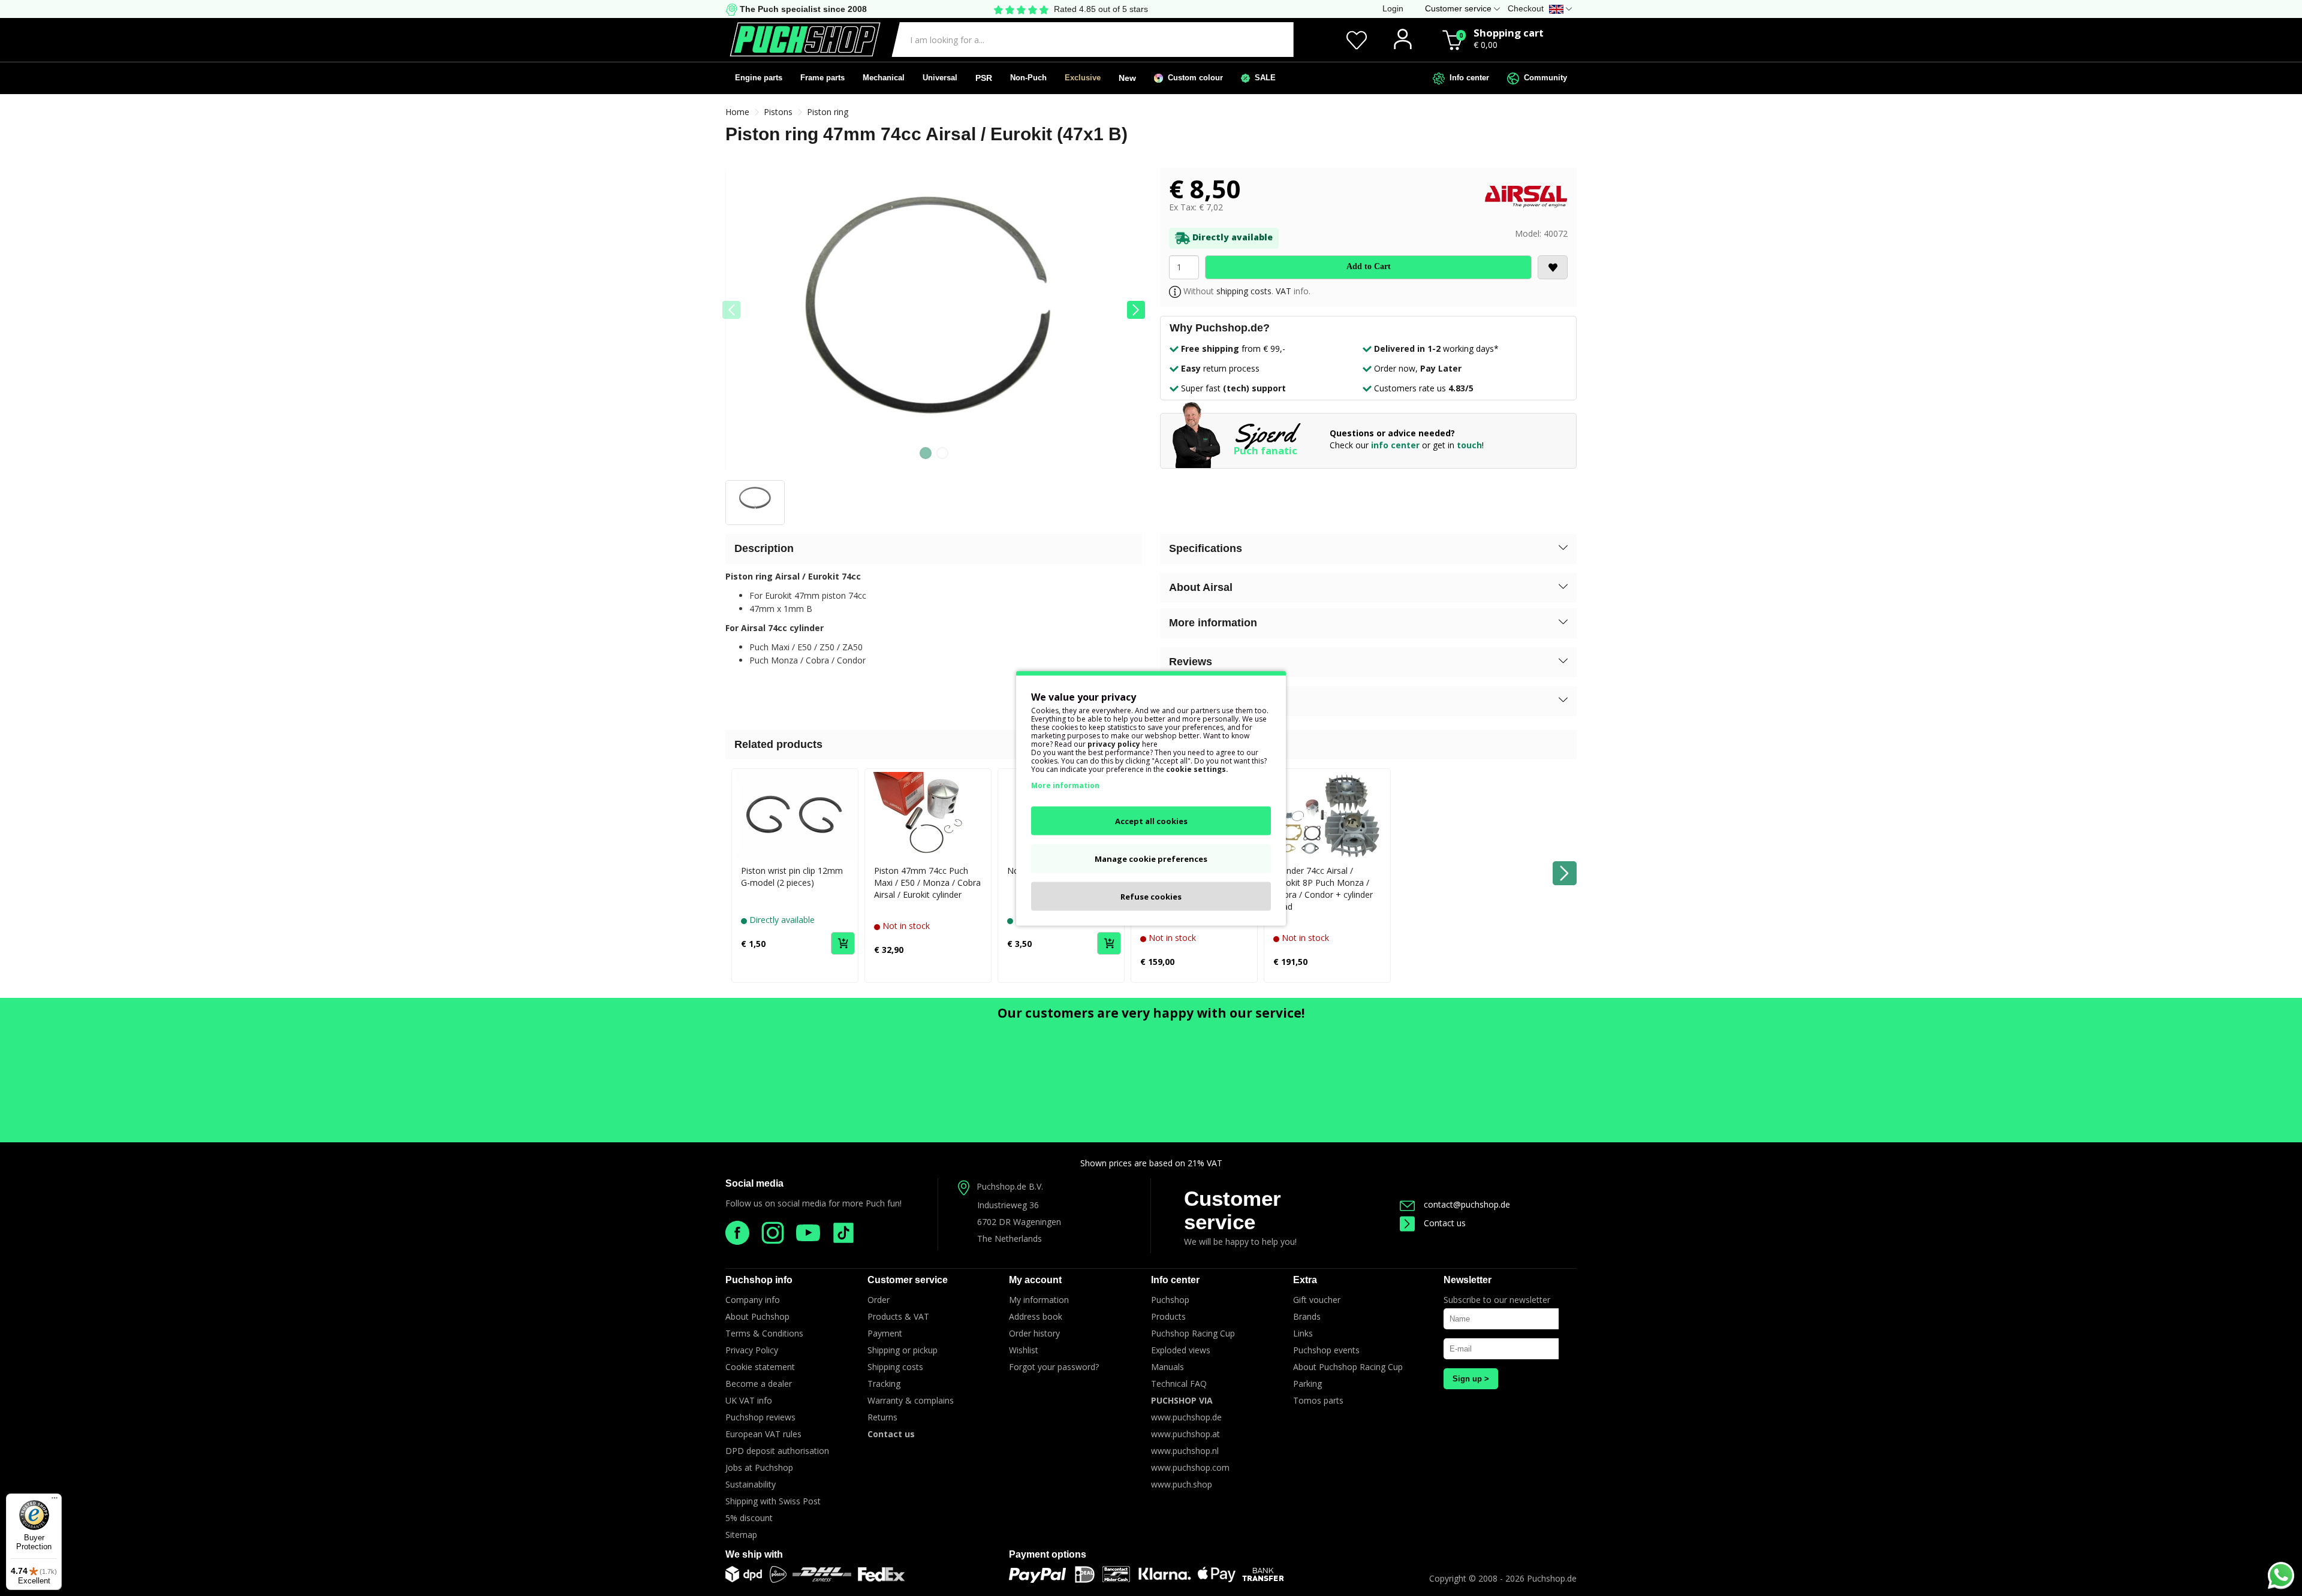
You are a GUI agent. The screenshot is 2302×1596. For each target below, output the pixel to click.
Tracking (884, 1384)
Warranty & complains (911, 1400)
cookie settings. (1197, 769)
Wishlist (1024, 1350)
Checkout (1526, 8)
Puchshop (1170, 1300)
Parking (1307, 1384)
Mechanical (884, 78)
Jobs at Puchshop (759, 1467)
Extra (1305, 1280)
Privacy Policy (752, 1350)
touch (1469, 445)
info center (1395, 445)
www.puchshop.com (1190, 1467)
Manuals (1167, 1367)
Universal (940, 78)
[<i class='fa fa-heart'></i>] (1553, 267)
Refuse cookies (1151, 896)
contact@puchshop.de (1467, 1204)
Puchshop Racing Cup (1193, 1333)
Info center (1467, 78)
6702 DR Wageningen (1019, 1222)
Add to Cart (1369, 266)
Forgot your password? (1054, 1367)
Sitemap (741, 1535)
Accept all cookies (1151, 820)
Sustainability (751, 1484)
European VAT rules (763, 1434)
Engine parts (759, 78)
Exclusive (1083, 78)
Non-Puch (1028, 78)
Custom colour (1193, 78)
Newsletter (1468, 1280)
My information (1039, 1300)
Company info (753, 1300)
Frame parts (822, 78)
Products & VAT (898, 1316)
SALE (1263, 78)
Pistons (778, 112)
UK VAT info (749, 1400)
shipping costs (1244, 291)
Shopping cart (1509, 33)
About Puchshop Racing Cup (1348, 1367)
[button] (1136, 310)
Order (879, 1300)
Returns (882, 1417)
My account (1035, 1280)
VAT (1283, 291)
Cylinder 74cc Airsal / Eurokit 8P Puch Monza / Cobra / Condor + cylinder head (1323, 888)
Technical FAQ (1179, 1384)
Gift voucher (1317, 1300)
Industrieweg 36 (1008, 1205)
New (1127, 78)
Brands (1307, 1316)
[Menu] (55, 1501)
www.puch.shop (1182, 1484)
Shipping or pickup (903, 1350)
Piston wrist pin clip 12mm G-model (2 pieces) (792, 877)
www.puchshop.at (1185, 1434)
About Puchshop (757, 1316)
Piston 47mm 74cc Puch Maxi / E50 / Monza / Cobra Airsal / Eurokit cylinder (927, 883)
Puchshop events (1326, 1350)
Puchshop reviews (760, 1417)
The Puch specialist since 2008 (802, 9)
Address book (1036, 1316)
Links (1303, 1333)
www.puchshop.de (1186, 1417)
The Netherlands (1010, 1239)
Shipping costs (895, 1367)
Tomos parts (1318, 1400)
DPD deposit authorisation (777, 1451)
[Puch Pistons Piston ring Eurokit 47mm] (934, 324)
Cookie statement (760, 1367)
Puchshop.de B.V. (1010, 1186)
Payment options (1048, 1554)
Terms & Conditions (764, 1333)
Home (737, 112)
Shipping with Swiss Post (773, 1501)
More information (1065, 785)
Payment (885, 1333)
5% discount (749, 1518)
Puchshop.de (1552, 1578)
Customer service (1233, 1210)
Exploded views (1181, 1350)
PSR (984, 78)
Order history (1034, 1333)
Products (1168, 1316)
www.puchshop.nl (1185, 1451)
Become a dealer (759, 1384)
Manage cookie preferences (1151, 858)
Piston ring (828, 112)
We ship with (754, 1554)
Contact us (1445, 1223)
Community (1543, 78)
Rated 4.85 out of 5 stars (1101, 9)
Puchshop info (759, 1280)
